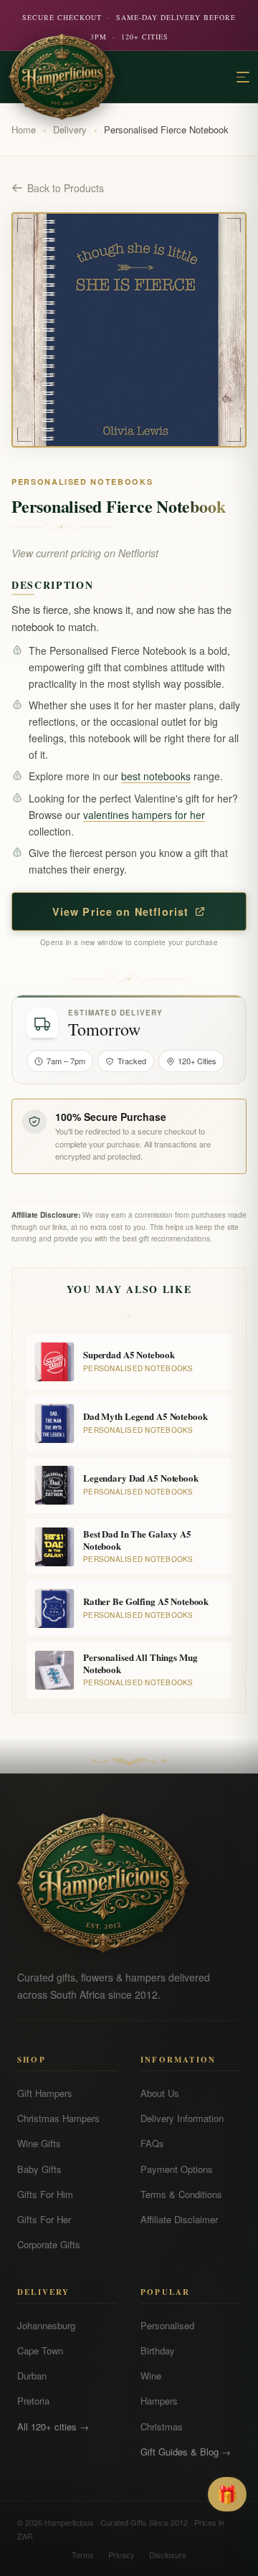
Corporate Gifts (49, 2244)
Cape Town (40, 2350)
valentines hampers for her (144, 815)
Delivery (70, 129)
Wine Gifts (39, 2143)
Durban (32, 2376)
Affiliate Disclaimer (179, 2219)
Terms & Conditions (181, 2194)
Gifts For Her (44, 2219)
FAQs (152, 2143)
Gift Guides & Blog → (186, 2452)
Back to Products (66, 188)
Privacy (121, 2554)
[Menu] (243, 77)
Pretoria (33, 2401)
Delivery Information (182, 2118)
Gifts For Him (45, 2194)
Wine (151, 2376)
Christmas (162, 2426)
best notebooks (156, 776)
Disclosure (168, 2554)
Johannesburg (46, 2325)
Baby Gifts (39, 2169)
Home (24, 129)
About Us (160, 2093)
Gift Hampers (45, 2093)
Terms (83, 2554)
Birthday (158, 2350)
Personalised (167, 2325)
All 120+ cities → (53, 2426)
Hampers (159, 2401)
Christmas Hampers (58, 2118)
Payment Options (177, 2169)
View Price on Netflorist (121, 911)
